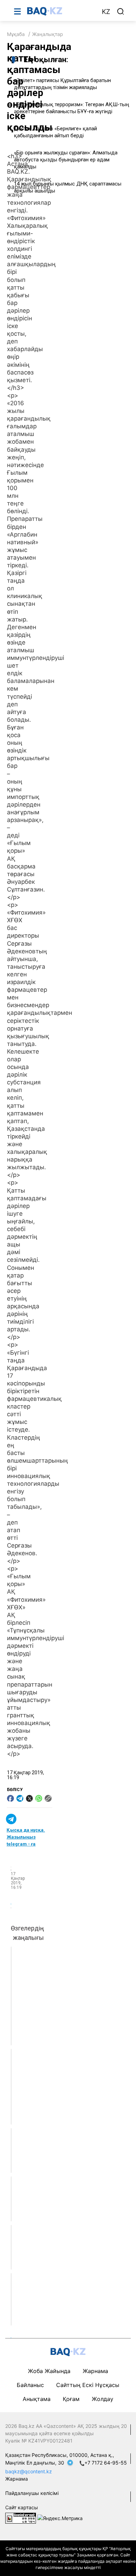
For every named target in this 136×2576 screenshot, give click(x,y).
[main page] (61, 11)
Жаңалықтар (48, 34)
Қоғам (71, 2399)
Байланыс (30, 2385)
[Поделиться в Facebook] (10, 1798)
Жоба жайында (49, 2371)
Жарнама (95, 2371)
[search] (121, 12)
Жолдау (103, 2399)
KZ (106, 12)
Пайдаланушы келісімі (32, 2493)
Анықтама (37, 2399)
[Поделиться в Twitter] (29, 1798)
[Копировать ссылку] (48, 1798)
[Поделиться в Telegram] (20, 1798)
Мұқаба (16, 34)
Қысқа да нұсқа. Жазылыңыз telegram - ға (26, 1837)
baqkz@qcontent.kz (29, 2471)
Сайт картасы (22, 2507)
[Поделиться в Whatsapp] (39, 1798)
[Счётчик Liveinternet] (21, 2518)
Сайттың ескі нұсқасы (88, 2385)
